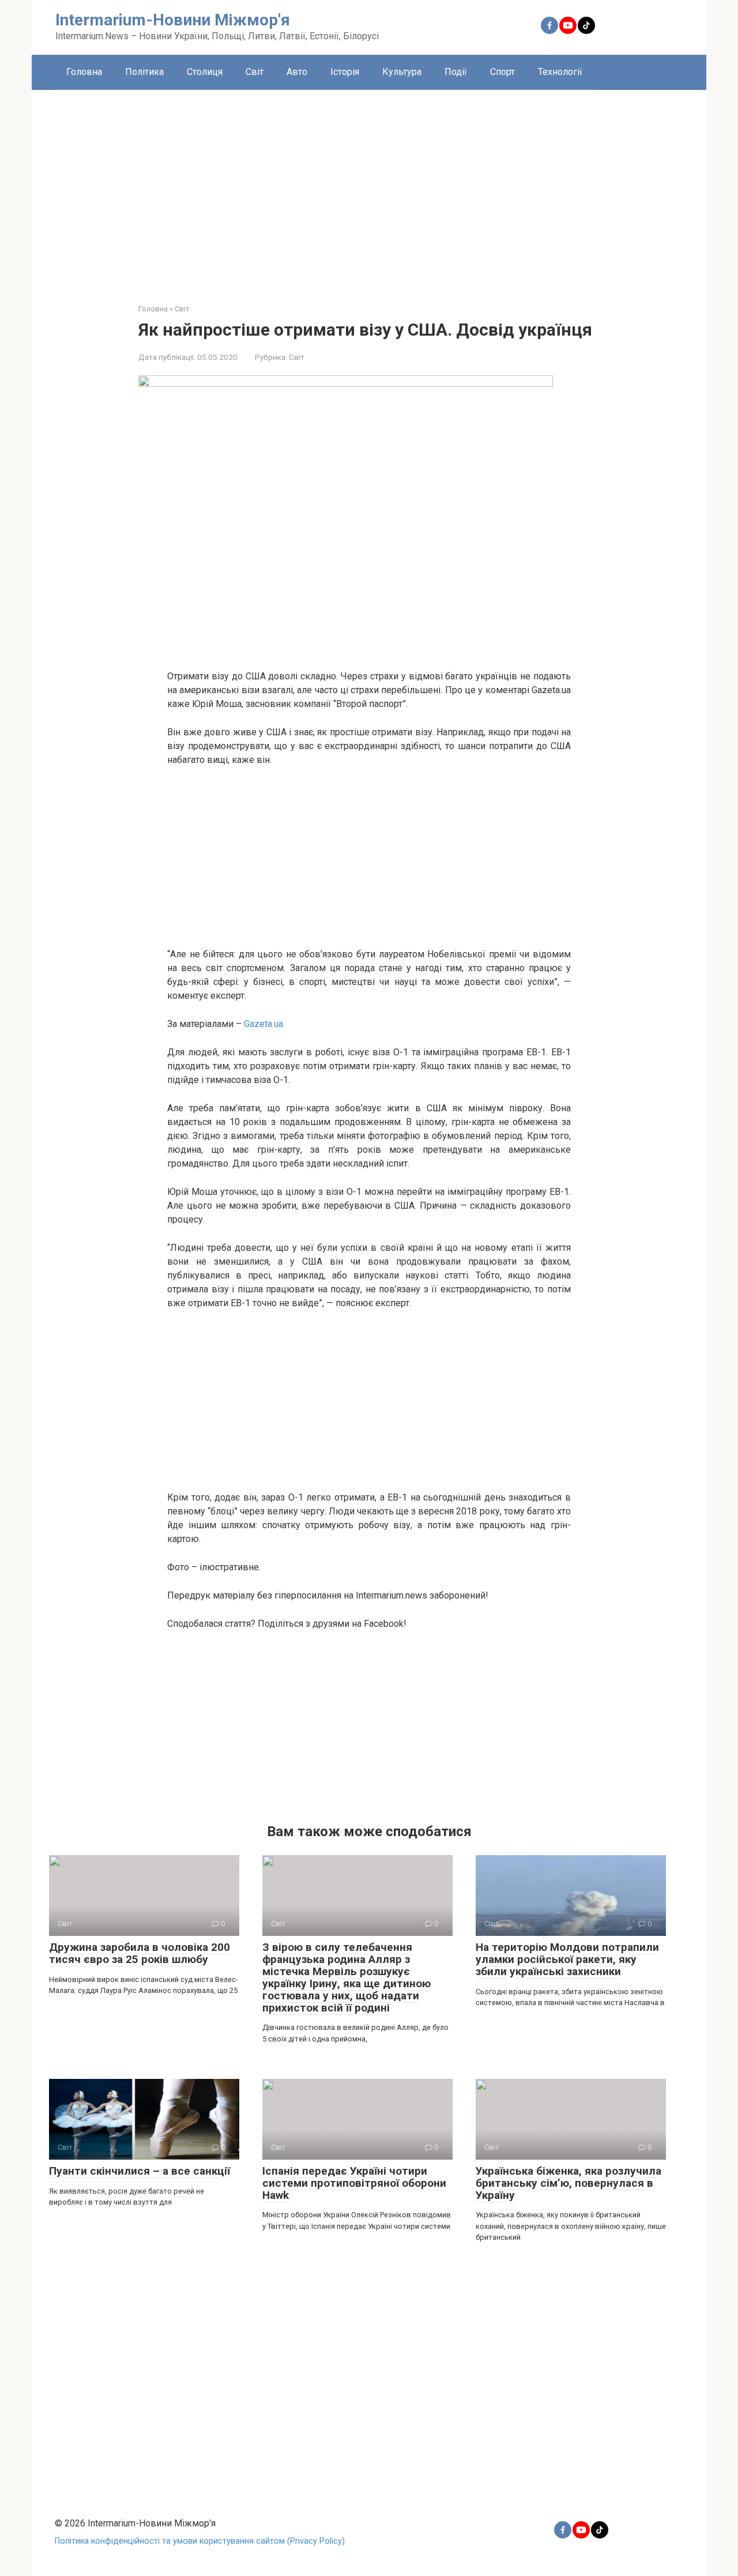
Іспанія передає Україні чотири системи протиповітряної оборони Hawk (354, 2183)
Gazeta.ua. (264, 1024)
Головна (84, 72)
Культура (402, 72)
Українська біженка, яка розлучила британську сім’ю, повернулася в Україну (568, 2183)
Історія (345, 72)
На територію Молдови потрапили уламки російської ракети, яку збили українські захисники (567, 1959)
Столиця (205, 72)
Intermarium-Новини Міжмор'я (173, 20)
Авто (297, 72)
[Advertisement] (369, 188)
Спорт (502, 72)
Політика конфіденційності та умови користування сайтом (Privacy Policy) (200, 2541)
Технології (560, 72)
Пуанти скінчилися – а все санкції (140, 2171)
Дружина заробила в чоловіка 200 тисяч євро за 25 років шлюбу (140, 1953)
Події (456, 72)
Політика (144, 72)
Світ (255, 72)
